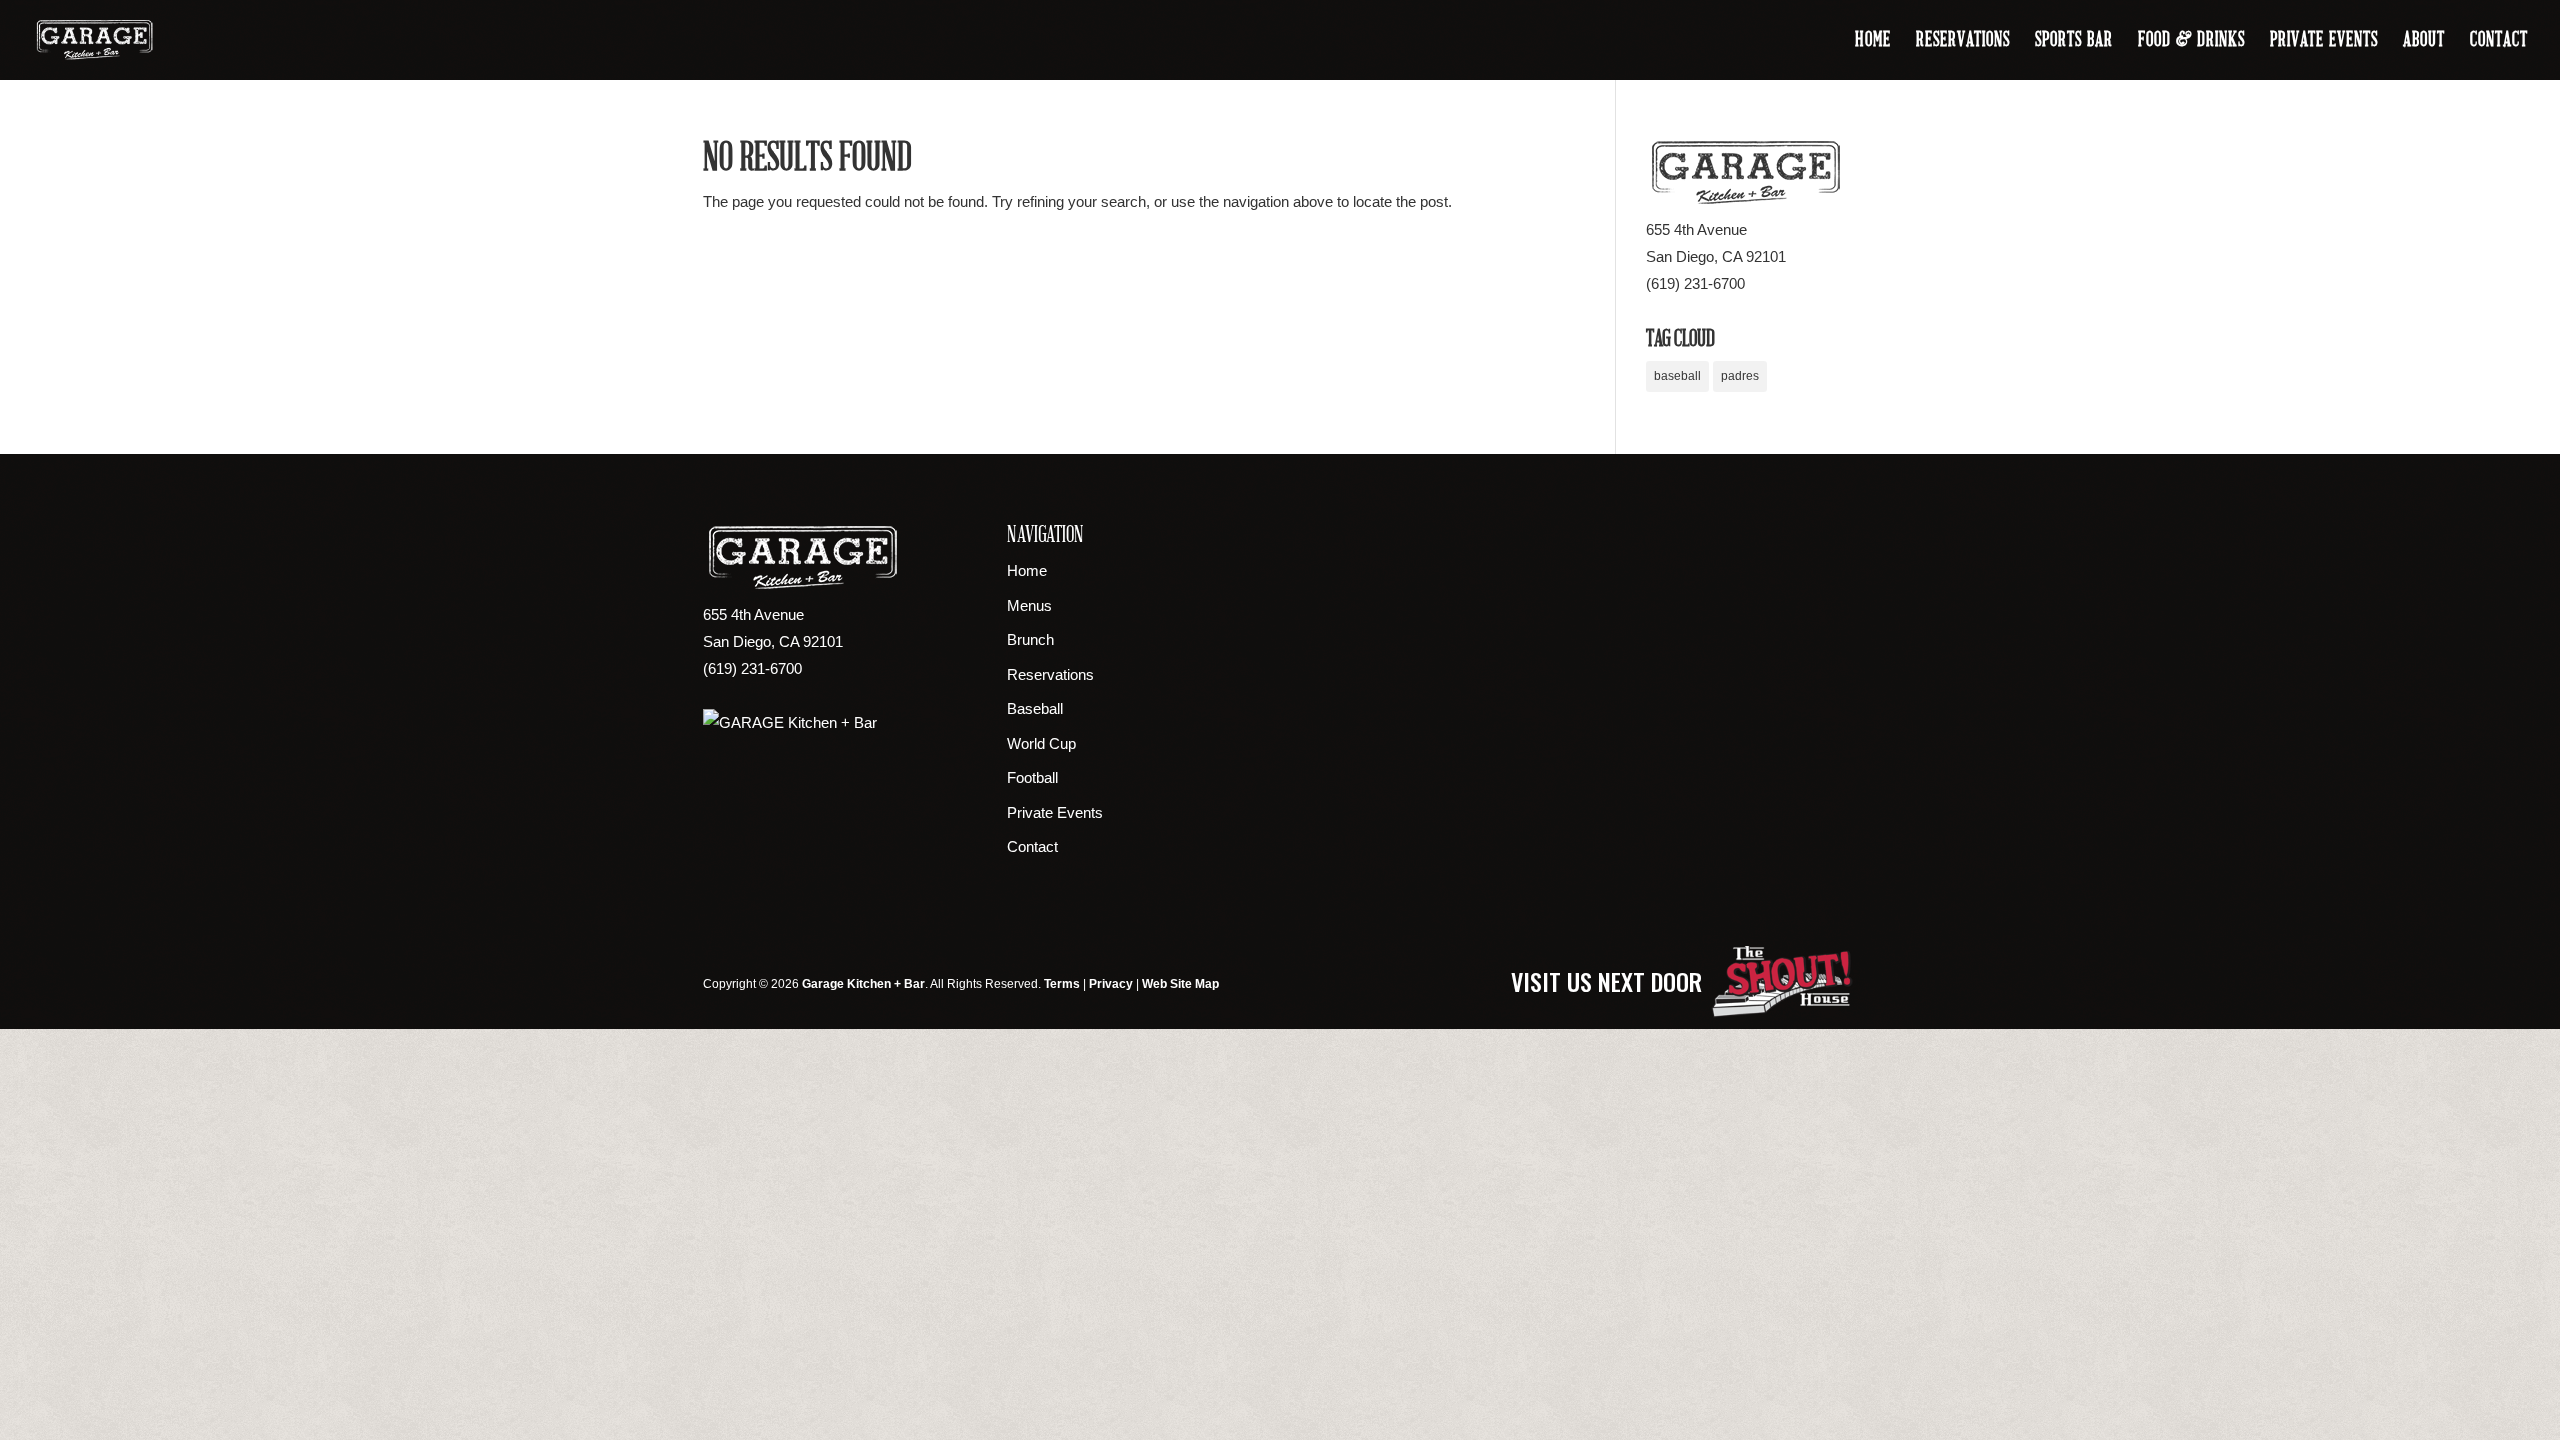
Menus (1029, 605)
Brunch (1030, 639)
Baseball (1035, 708)
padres (1740, 376)
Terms (1062, 984)
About (2424, 42)
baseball (1677, 376)
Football (1032, 777)
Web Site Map (1180, 984)
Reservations (1963, 42)
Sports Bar (2074, 42)
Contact (2499, 42)
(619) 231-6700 (1695, 283)
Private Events (2324, 42)
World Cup (1041, 743)
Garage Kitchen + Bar (863, 984)
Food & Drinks (2191, 42)
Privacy (1111, 984)
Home (1873, 42)
